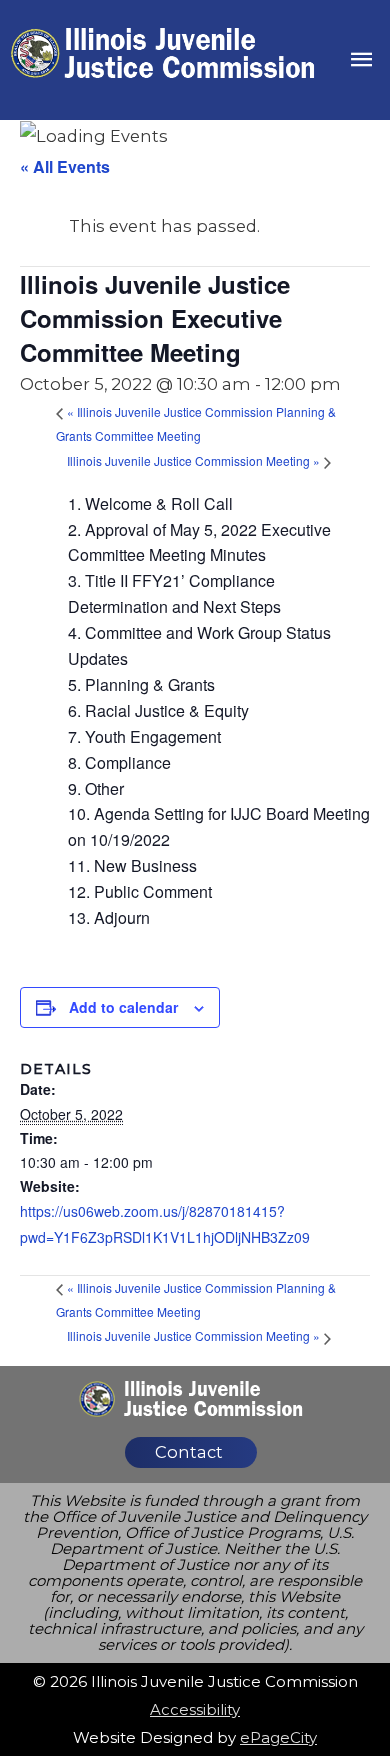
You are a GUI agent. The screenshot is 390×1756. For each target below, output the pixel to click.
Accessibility (195, 1709)
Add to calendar (123, 1007)
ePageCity (278, 1737)
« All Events (65, 166)
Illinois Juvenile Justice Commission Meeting (193, 460)
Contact (189, 1452)
